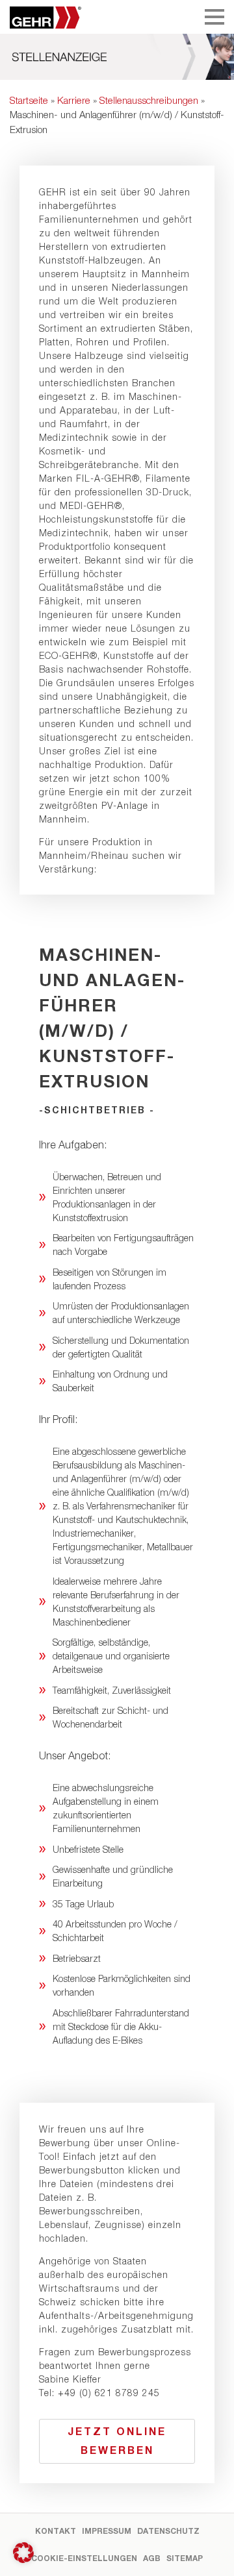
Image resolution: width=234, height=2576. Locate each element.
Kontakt (56, 2531)
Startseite (29, 100)
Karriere (74, 100)
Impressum (107, 2531)
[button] (23, 2553)
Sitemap (185, 2558)
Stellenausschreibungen (149, 100)
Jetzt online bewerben (117, 2440)
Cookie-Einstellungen (84, 2558)
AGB (152, 2558)
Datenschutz (168, 2531)
